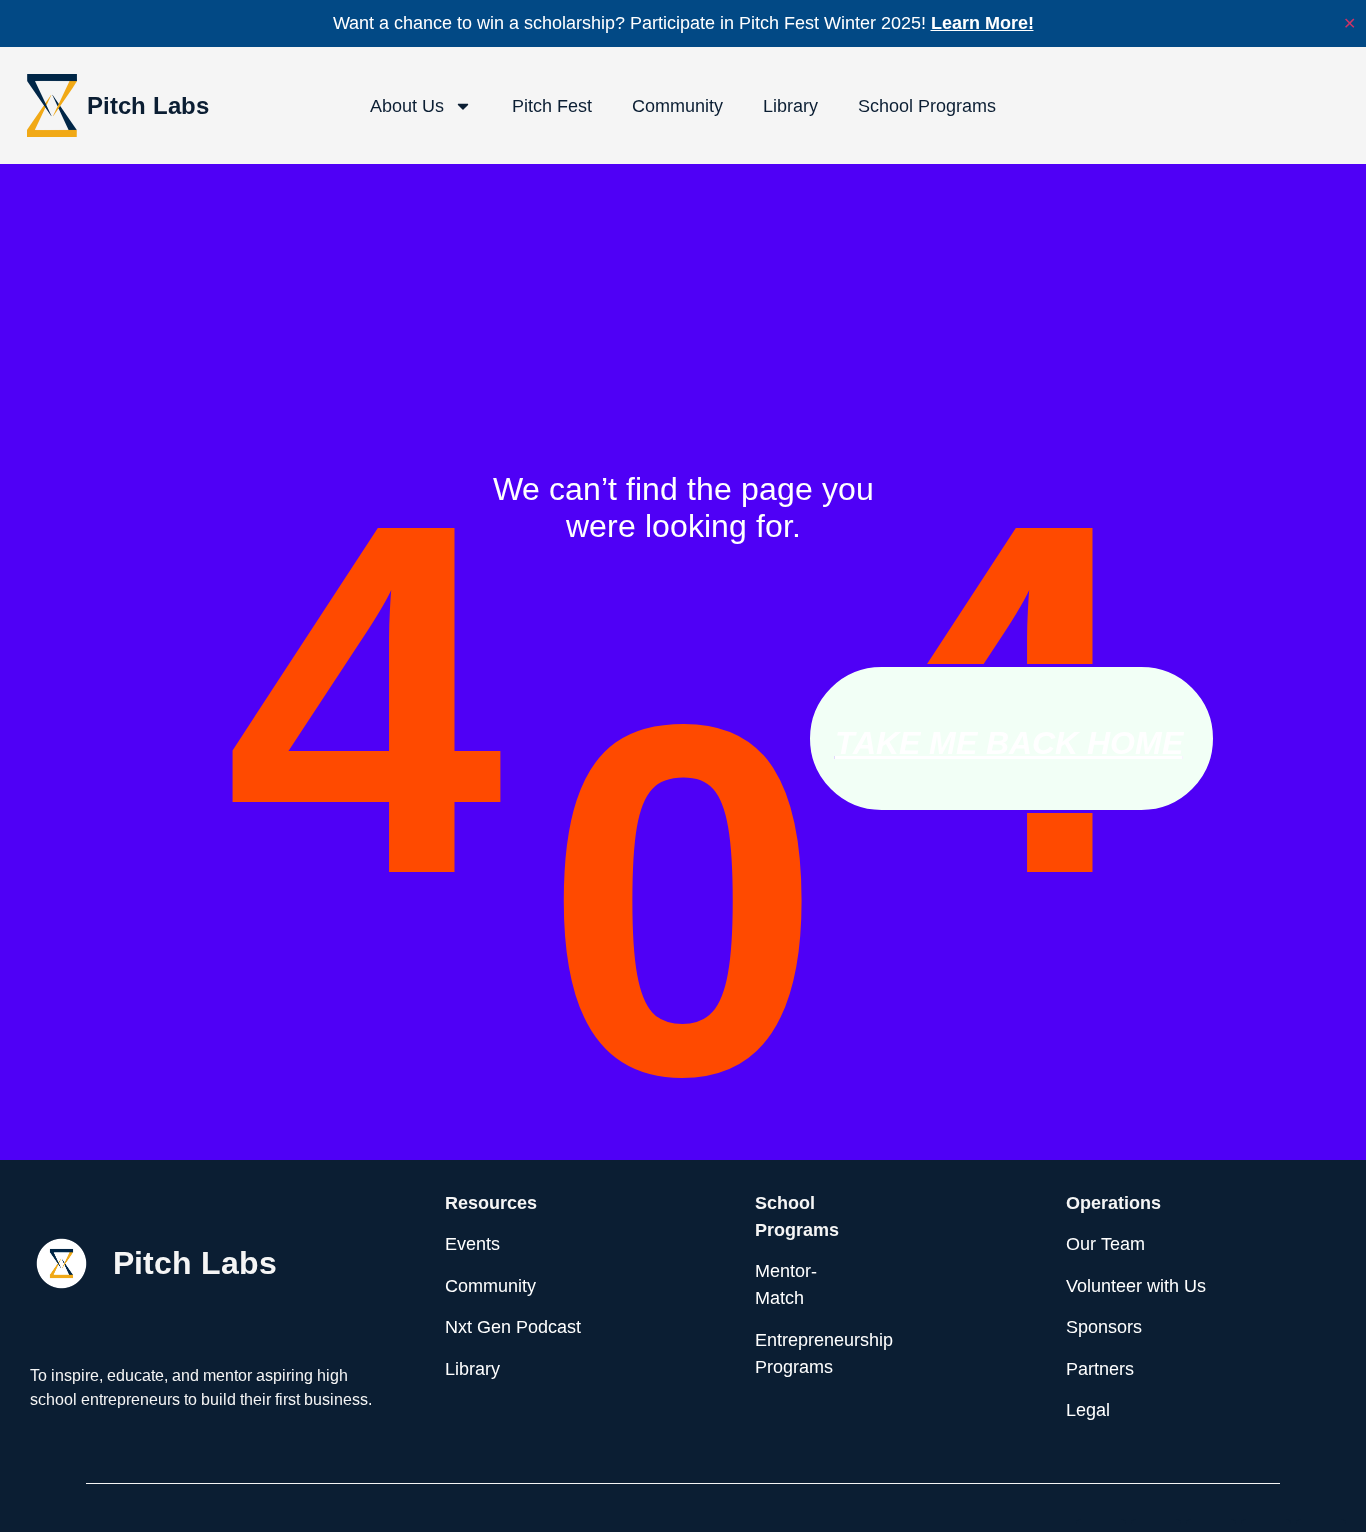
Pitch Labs (148, 105)
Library (790, 106)
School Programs (927, 106)
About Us (407, 106)
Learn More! (982, 23)
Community (677, 106)
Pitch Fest (552, 106)
